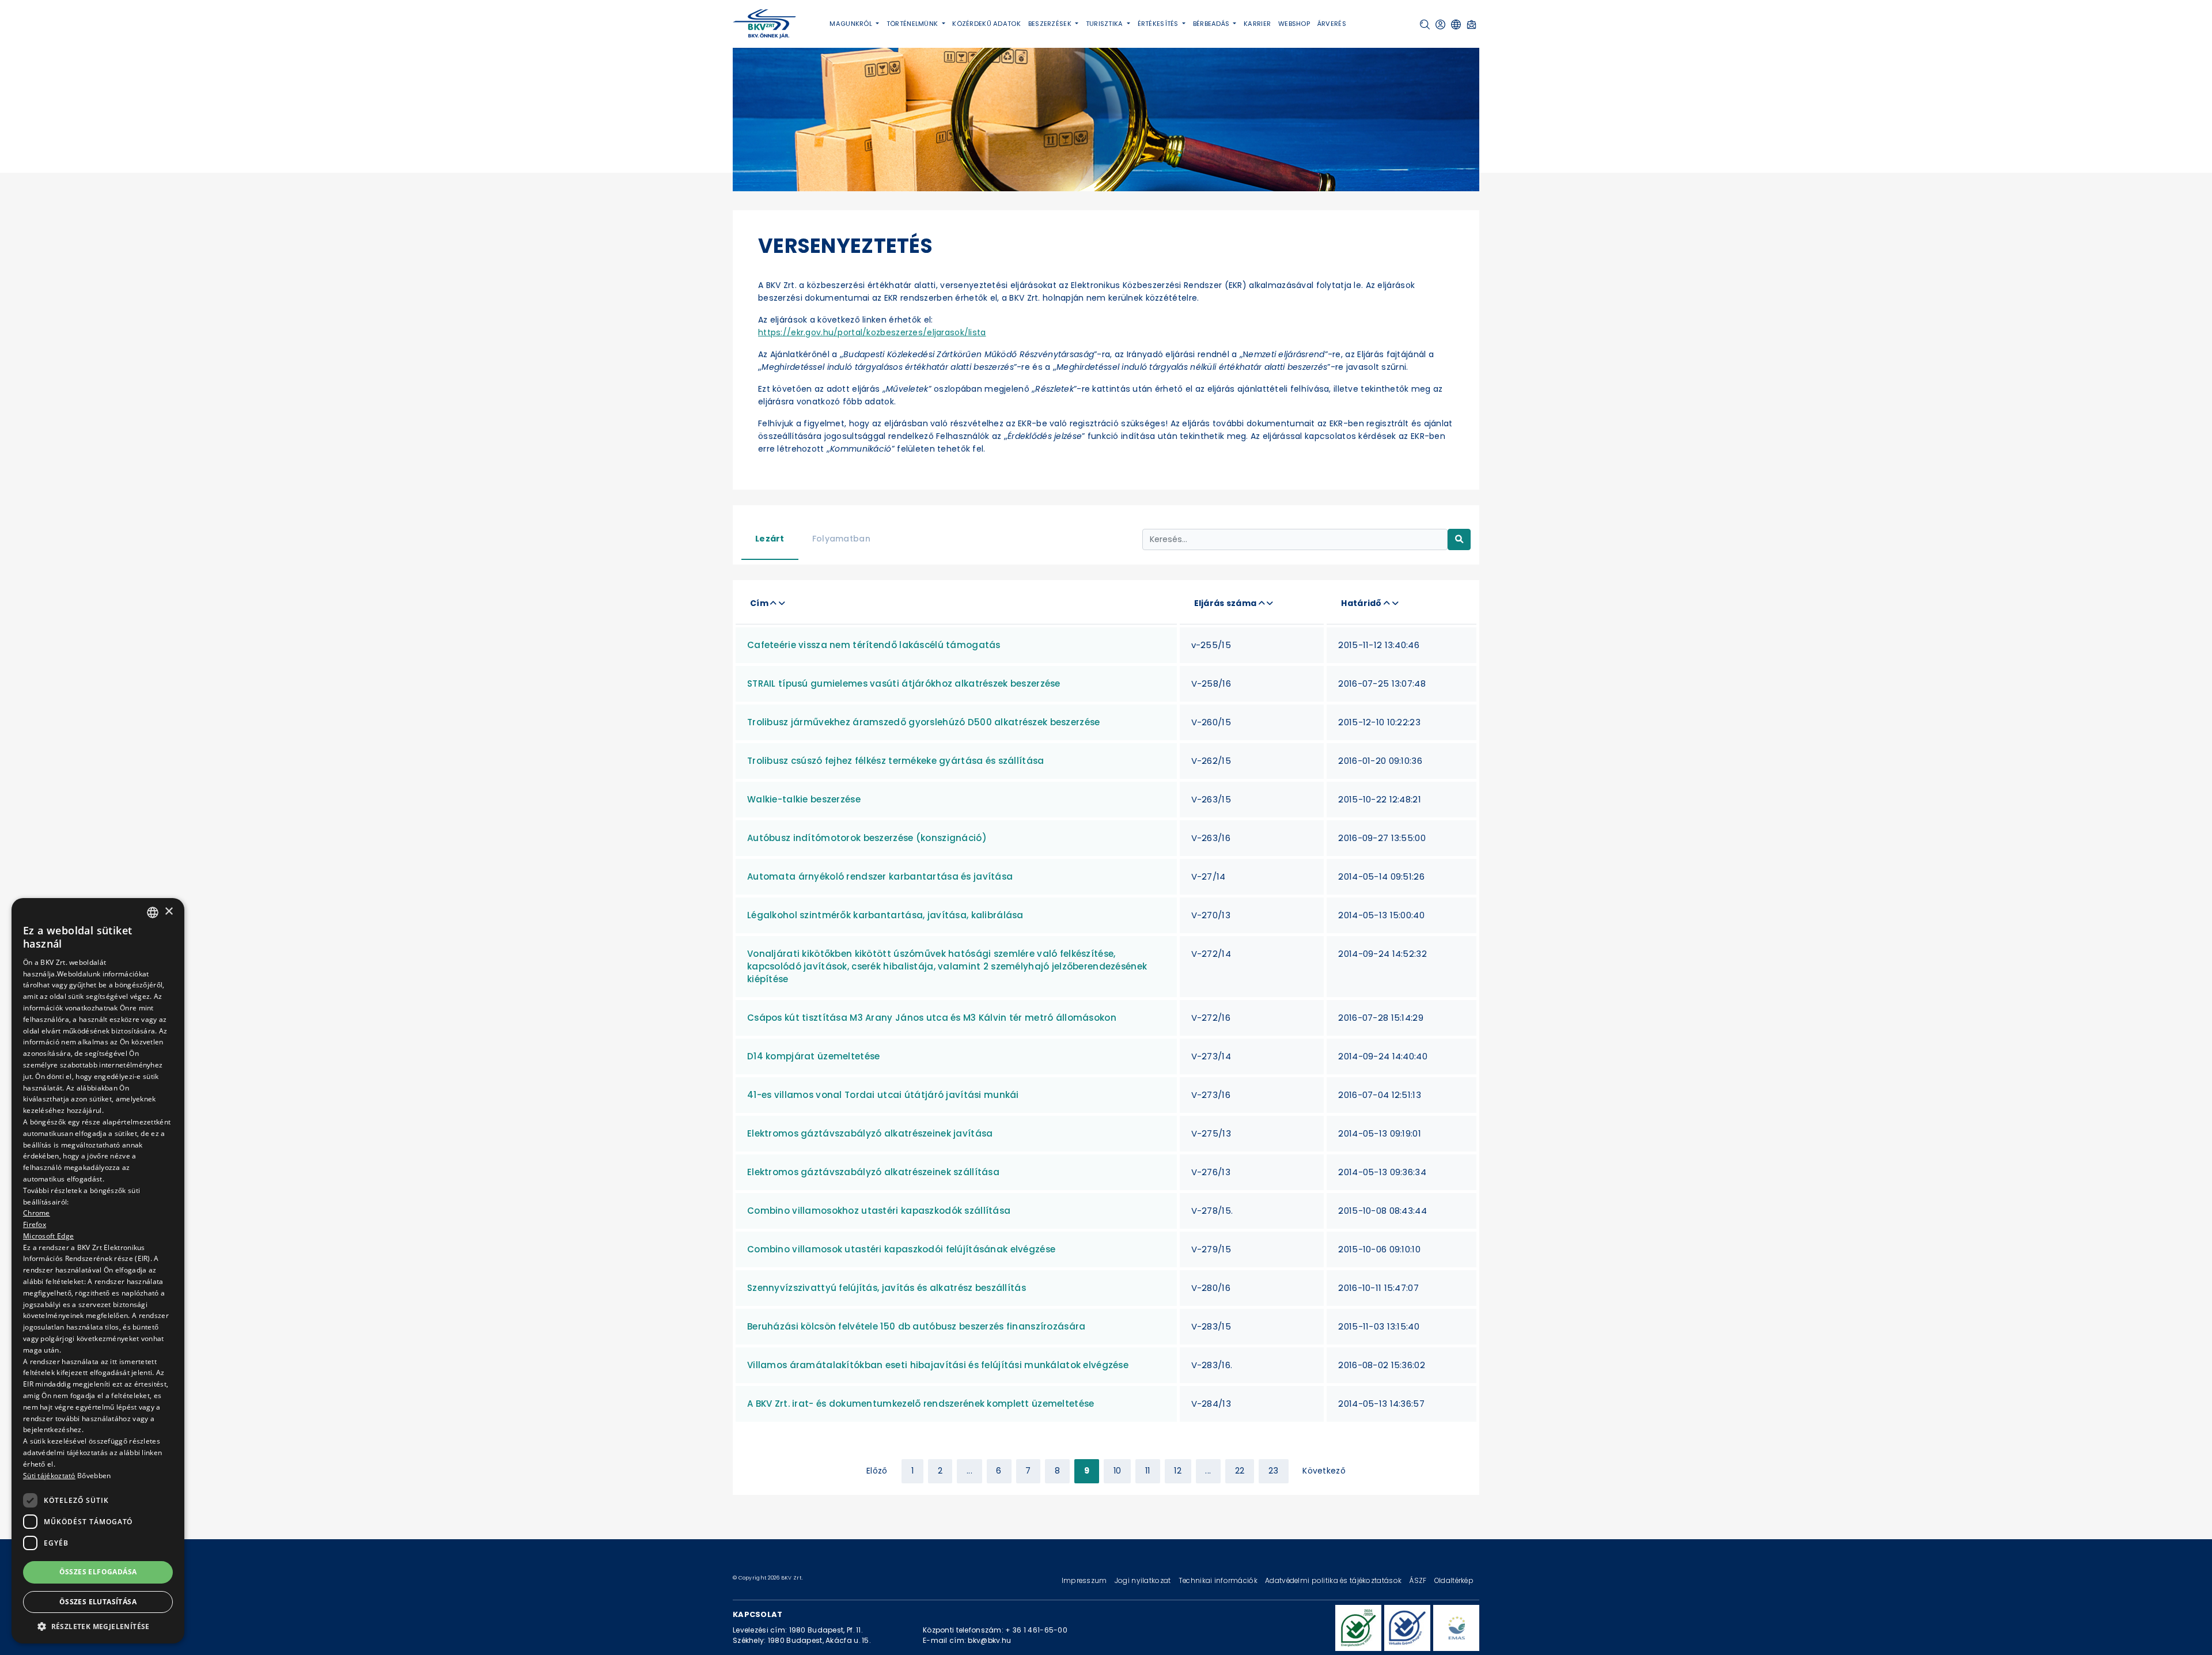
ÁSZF (1419, 1580)
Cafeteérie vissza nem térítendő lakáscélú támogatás (874, 645)
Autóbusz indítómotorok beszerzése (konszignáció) (867, 838)
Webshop (1294, 24)
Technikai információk (1219, 1580)
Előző (877, 1471)
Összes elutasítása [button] (98, 1602)
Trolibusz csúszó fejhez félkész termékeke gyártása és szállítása (895, 761)
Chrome (37, 1213)
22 (1240, 1471)
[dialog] (98, 1271)
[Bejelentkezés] (1440, 24)
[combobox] (153, 912)
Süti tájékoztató (49, 1476)
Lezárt (770, 539)
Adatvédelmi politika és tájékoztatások (1334, 1580)
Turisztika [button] (1105, 24)
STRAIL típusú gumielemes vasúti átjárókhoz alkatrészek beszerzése (904, 683)
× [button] (168, 912)
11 (1148, 1471)
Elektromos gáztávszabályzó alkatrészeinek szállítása (873, 1172)
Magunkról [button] (852, 24)
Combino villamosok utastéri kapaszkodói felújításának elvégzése (901, 1249)
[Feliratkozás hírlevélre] (1471, 24)
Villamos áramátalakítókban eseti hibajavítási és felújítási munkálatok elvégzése (938, 1365)
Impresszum (1085, 1580)
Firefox (35, 1224)
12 (1178, 1471)
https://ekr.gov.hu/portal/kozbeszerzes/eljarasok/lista (872, 332)
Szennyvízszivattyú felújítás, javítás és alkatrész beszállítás (887, 1288)
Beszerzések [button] (1051, 24)
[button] (1425, 24)
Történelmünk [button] (913, 24)
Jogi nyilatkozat (1144, 1580)
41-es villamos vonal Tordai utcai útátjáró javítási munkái (883, 1095)
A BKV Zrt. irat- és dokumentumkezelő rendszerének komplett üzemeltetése (921, 1404)
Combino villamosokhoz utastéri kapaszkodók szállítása (879, 1211)
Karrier (1257, 24)
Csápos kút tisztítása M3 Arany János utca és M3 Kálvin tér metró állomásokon (932, 1018)
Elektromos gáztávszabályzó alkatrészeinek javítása (870, 1133)
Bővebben (94, 1476)
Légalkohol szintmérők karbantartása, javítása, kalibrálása (885, 915)
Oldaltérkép (1454, 1580)
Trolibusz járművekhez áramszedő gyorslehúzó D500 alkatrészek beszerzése (923, 722)
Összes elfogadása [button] (98, 1572)
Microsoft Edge (48, 1236)
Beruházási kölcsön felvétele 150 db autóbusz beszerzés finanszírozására (916, 1326)
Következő (1324, 1471)
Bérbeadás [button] (1212, 24)
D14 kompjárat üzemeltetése (814, 1056)
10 (1118, 1471)
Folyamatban (841, 539)
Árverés (1332, 24)
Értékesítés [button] (1159, 24)
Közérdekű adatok (986, 24)
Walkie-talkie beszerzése (804, 799)
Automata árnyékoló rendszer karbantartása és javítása (880, 876)
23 (1274, 1471)
